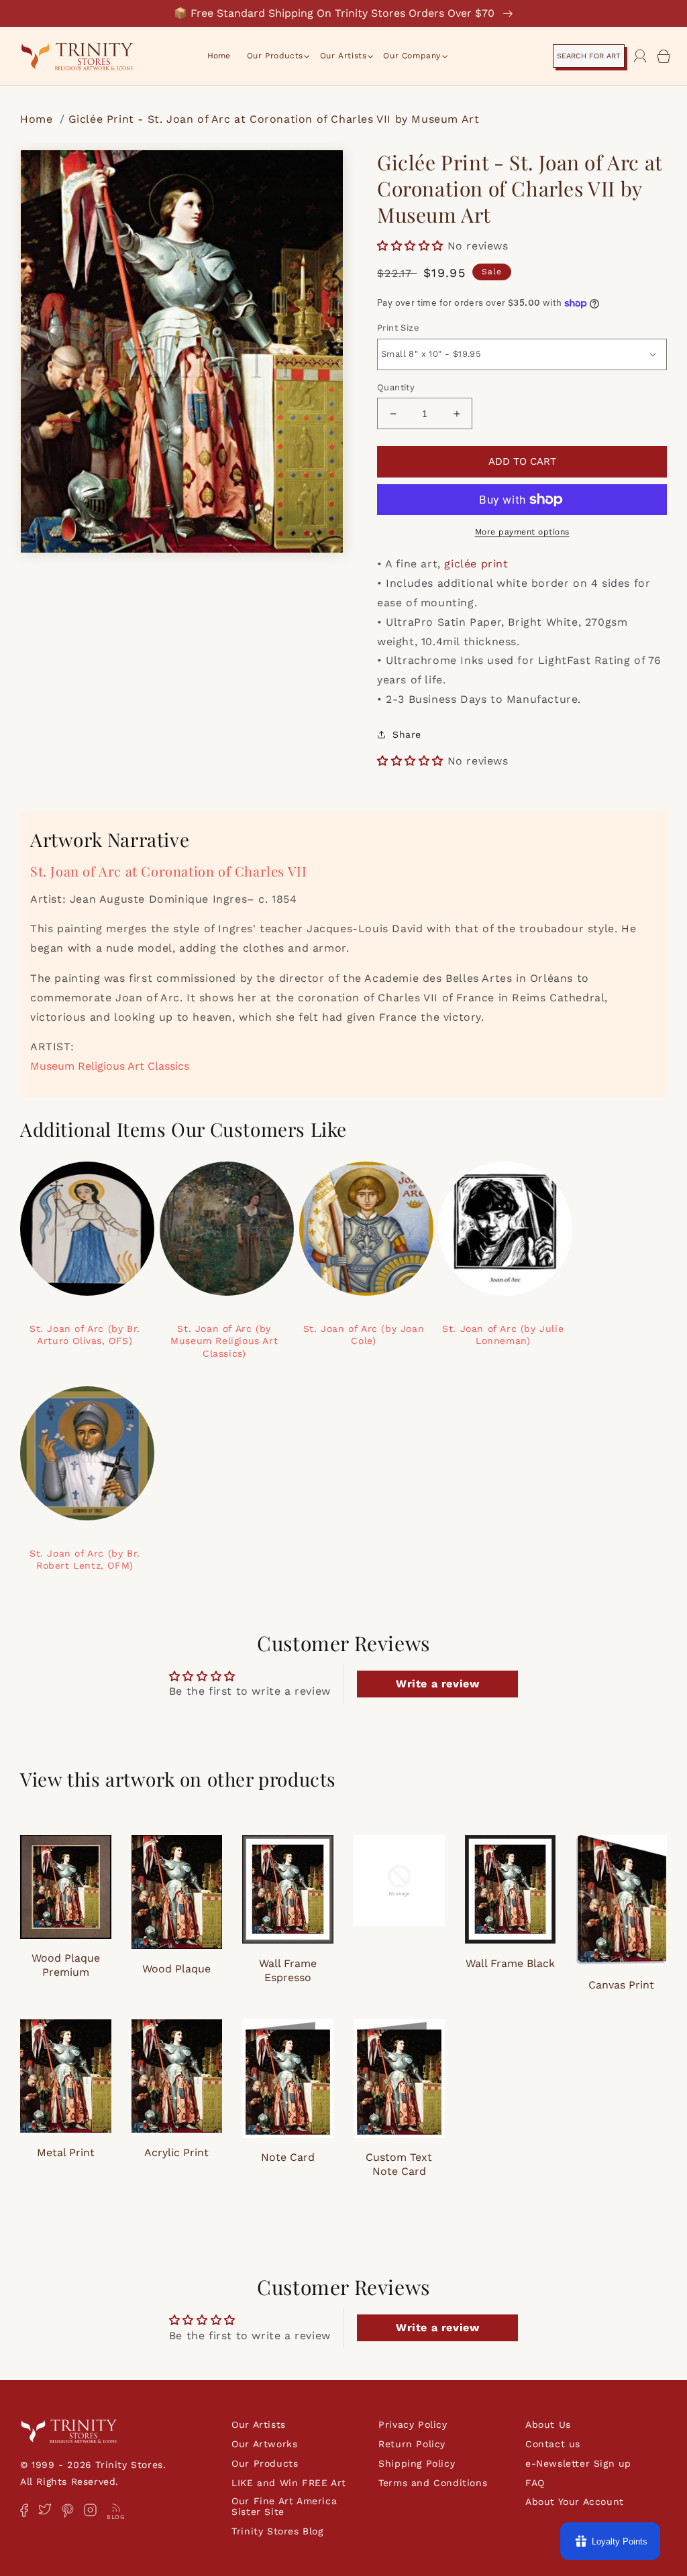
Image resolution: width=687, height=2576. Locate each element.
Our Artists (259, 2424)
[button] (275, 56)
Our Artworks (264, 2444)
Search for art (589, 56)
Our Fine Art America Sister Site (284, 2506)
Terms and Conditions (433, 2483)
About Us (548, 2424)
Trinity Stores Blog (277, 2531)
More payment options (522, 532)
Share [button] (407, 734)
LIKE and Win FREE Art (289, 2483)
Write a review (437, 1684)
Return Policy (412, 2444)
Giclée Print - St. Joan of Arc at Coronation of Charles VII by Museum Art (274, 119)
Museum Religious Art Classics (110, 1066)
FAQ (535, 2483)
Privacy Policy (413, 2424)
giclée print (476, 564)
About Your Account (575, 2502)
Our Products (265, 2463)
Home (38, 119)
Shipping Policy (417, 2463)
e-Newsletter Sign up (578, 2463)
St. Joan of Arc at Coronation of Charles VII (168, 871)
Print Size (398, 328)
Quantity (396, 387)
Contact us (553, 2444)
